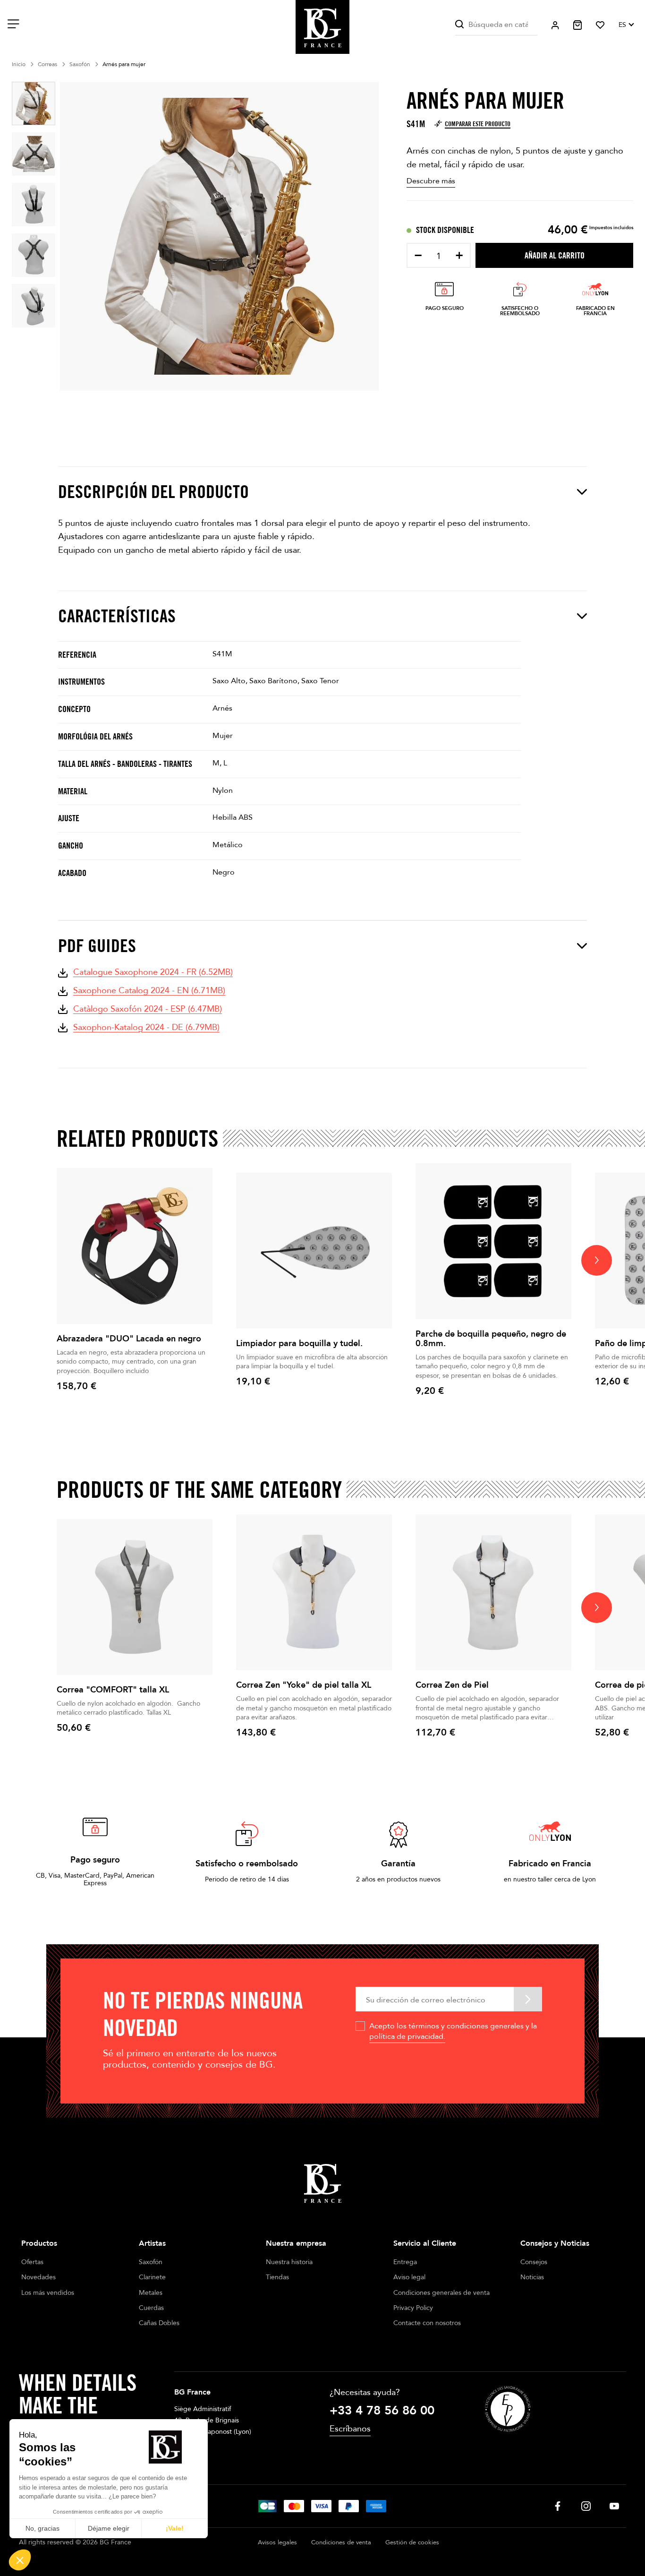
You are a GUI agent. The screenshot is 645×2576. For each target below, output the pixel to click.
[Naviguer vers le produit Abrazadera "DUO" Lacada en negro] (135, 1246)
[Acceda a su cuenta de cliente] (555, 25)
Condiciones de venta (341, 2542)
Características (117, 616)
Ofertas (32, 2262)
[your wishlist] (600, 25)
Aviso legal (409, 2277)
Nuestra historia (289, 2262)
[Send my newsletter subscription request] (528, 1999)
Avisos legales (277, 2542)
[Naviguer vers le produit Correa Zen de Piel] (493, 1592)
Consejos (534, 2262)
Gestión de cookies (412, 2542)
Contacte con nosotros (427, 2323)
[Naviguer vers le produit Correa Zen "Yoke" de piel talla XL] (314, 1592)
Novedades (38, 2277)
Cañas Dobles (159, 2323)
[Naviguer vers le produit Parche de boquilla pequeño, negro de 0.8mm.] (493, 1241)
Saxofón (151, 2262)
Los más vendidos (48, 2293)
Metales (151, 2293)
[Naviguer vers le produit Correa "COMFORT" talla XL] (135, 1597)
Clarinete (152, 2277)
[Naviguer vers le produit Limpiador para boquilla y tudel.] (314, 1251)
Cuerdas (151, 2308)
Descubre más (431, 181)
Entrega (405, 2262)
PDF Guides (97, 946)
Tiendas (277, 2277)
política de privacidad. (407, 2036)
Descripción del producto (153, 492)
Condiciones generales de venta (441, 2293)
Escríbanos (350, 2429)
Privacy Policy (413, 2308)
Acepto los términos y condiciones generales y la (453, 2031)
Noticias (532, 2277)
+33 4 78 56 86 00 (382, 2411)
